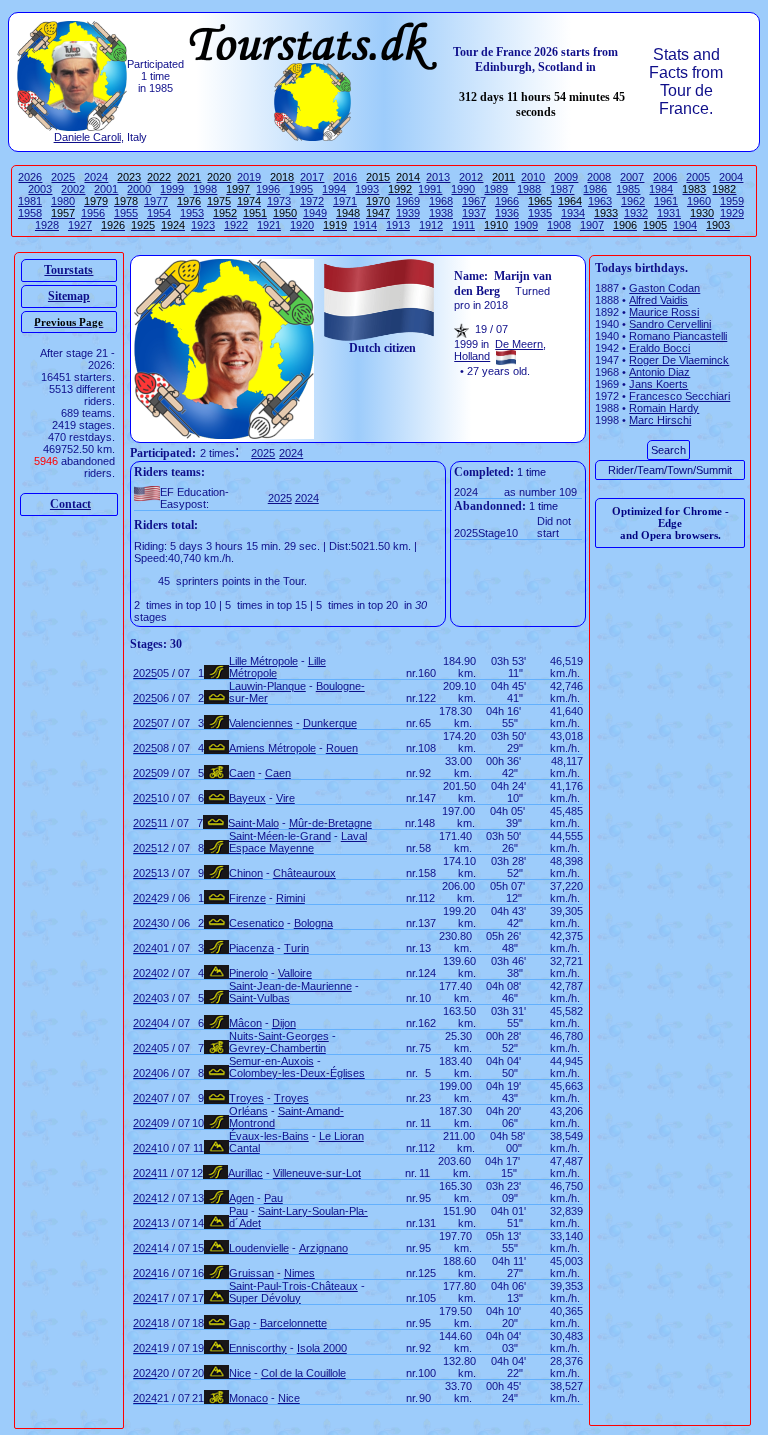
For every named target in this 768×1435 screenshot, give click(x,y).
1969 (408, 201)
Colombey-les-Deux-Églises (297, 1073)
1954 (159, 213)
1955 (126, 213)
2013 (438, 177)
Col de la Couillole (303, 1373)
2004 (731, 177)
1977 (156, 201)
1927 (80, 225)
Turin (296, 948)
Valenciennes (261, 723)
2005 (698, 177)
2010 (533, 177)
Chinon (246, 873)
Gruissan (251, 1273)
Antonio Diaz (659, 372)
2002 (73, 189)
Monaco (248, 1398)
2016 (345, 177)
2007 (632, 177)
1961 (666, 201)
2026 (30, 177)
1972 (312, 201)
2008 (599, 177)
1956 (93, 213)
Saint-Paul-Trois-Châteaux (293, 1286)
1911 (463, 225)
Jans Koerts (658, 384)
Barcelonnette (293, 1323)
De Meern (519, 344)
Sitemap (69, 296)
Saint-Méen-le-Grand (280, 836)
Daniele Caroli (87, 137)
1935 (540, 213)
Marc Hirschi (660, 420)
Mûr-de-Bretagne (330, 823)
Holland (472, 356)
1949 (315, 213)
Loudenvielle (259, 1248)
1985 (628, 189)
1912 (431, 225)
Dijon (284, 1023)
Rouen (342, 748)
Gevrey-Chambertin (277, 1048)
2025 (63, 177)
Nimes (299, 1273)
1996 (268, 189)
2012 (471, 177)
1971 (345, 201)
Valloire (295, 973)
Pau (273, 1198)
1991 (430, 189)
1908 (559, 225)
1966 (507, 201)
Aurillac (245, 1173)
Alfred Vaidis (658, 300)
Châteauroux (304, 873)
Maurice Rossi (664, 312)
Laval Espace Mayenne (298, 842)
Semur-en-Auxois (271, 1061)
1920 (302, 225)
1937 (474, 213)
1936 (507, 213)
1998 (205, 189)
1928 (47, 225)
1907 (592, 225)
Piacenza (251, 948)
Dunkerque (330, 723)
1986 (595, 189)
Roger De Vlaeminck (679, 360)
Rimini (290, 898)
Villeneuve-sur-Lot (317, 1173)
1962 (633, 201)
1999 (172, 189)
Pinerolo (248, 973)
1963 (600, 201)
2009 (566, 177)
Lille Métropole (263, 661)
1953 (192, 213)
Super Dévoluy (265, 1298)
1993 (367, 189)
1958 (30, 213)
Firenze (247, 898)
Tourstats (68, 270)
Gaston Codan (664, 288)
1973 (279, 201)
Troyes (246, 1098)
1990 (463, 189)
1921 (269, 225)
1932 (636, 213)
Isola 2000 (322, 1348)
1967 (474, 201)
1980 (63, 201)
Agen (241, 1198)
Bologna (313, 923)
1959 (732, 201)
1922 (236, 225)
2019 (249, 177)
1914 (365, 225)
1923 (203, 225)
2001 (106, 189)
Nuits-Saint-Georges (279, 1036)
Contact (70, 504)
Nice (240, 1373)
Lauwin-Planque (267, 686)
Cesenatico (256, 923)
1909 (526, 225)
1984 (661, 189)
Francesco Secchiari (679, 396)
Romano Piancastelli (678, 336)
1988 (529, 189)
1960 (699, 201)
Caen (242, 773)
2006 (665, 177)
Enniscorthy (258, 1348)
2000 (139, 189)
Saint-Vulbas (259, 998)
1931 (669, 213)
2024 (96, 177)
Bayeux (247, 798)
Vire (285, 798)
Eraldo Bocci (659, 348)
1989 (496, 189)
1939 (408, 213)
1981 (30, 201)
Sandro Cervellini (670, 324)
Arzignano (323, 1248)
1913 (398, 225)
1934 (573, 213)
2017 (312, 177)
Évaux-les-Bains (269, 1136)
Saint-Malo (253, 823)
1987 (562, 189)
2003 (40, 189)
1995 (301, 189)
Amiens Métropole (272, 748)
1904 (685, 225)
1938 (441, 213)
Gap (239, 1323)
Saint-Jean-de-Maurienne (290, 986)
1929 (732, 213)
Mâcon (245, 1023)
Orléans (248, 1111)
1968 (441, 201)
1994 (334, 189)
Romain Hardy (664, 408)
